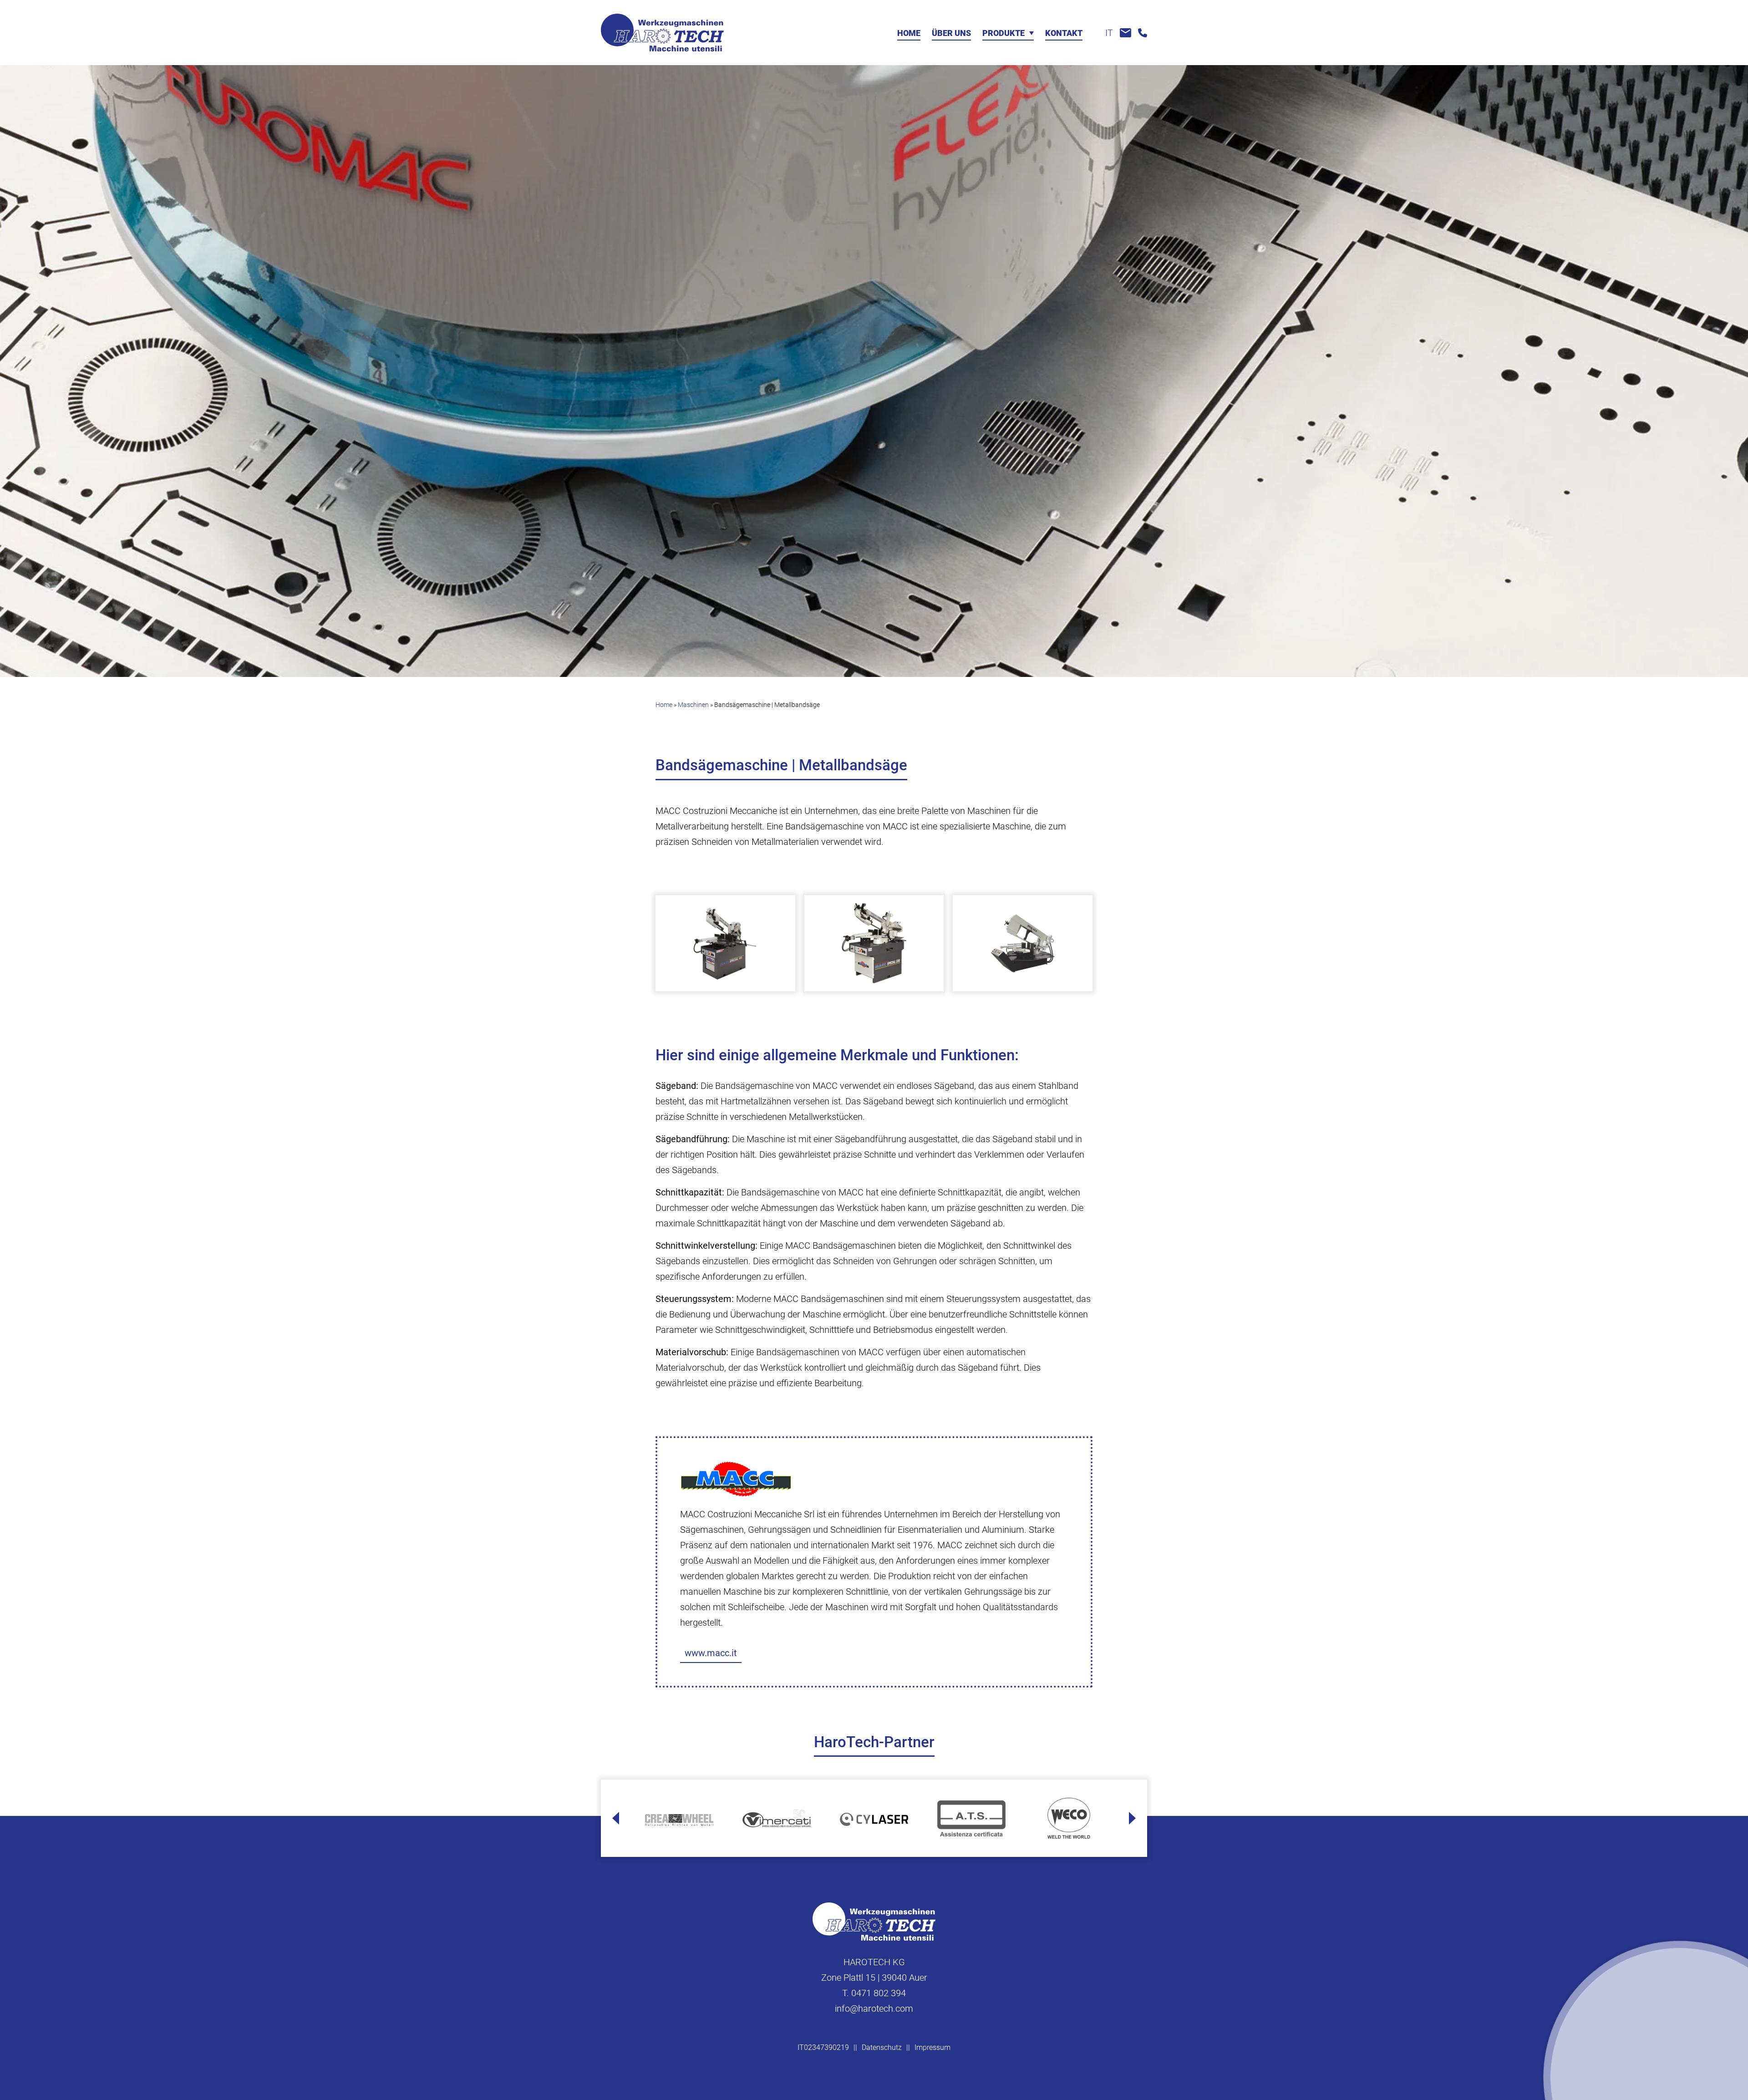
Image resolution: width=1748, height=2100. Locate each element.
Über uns (951, 33)
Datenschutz (882, 2047)
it (1109, 33)
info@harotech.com (874, 2008)
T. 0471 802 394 (874, 1993)
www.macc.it (711, 1653)
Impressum (932, 2047)
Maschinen (693, 705)
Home (909, 33)
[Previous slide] (616, 1818)
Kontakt (1064, 33)
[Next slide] (1132, 1818)
